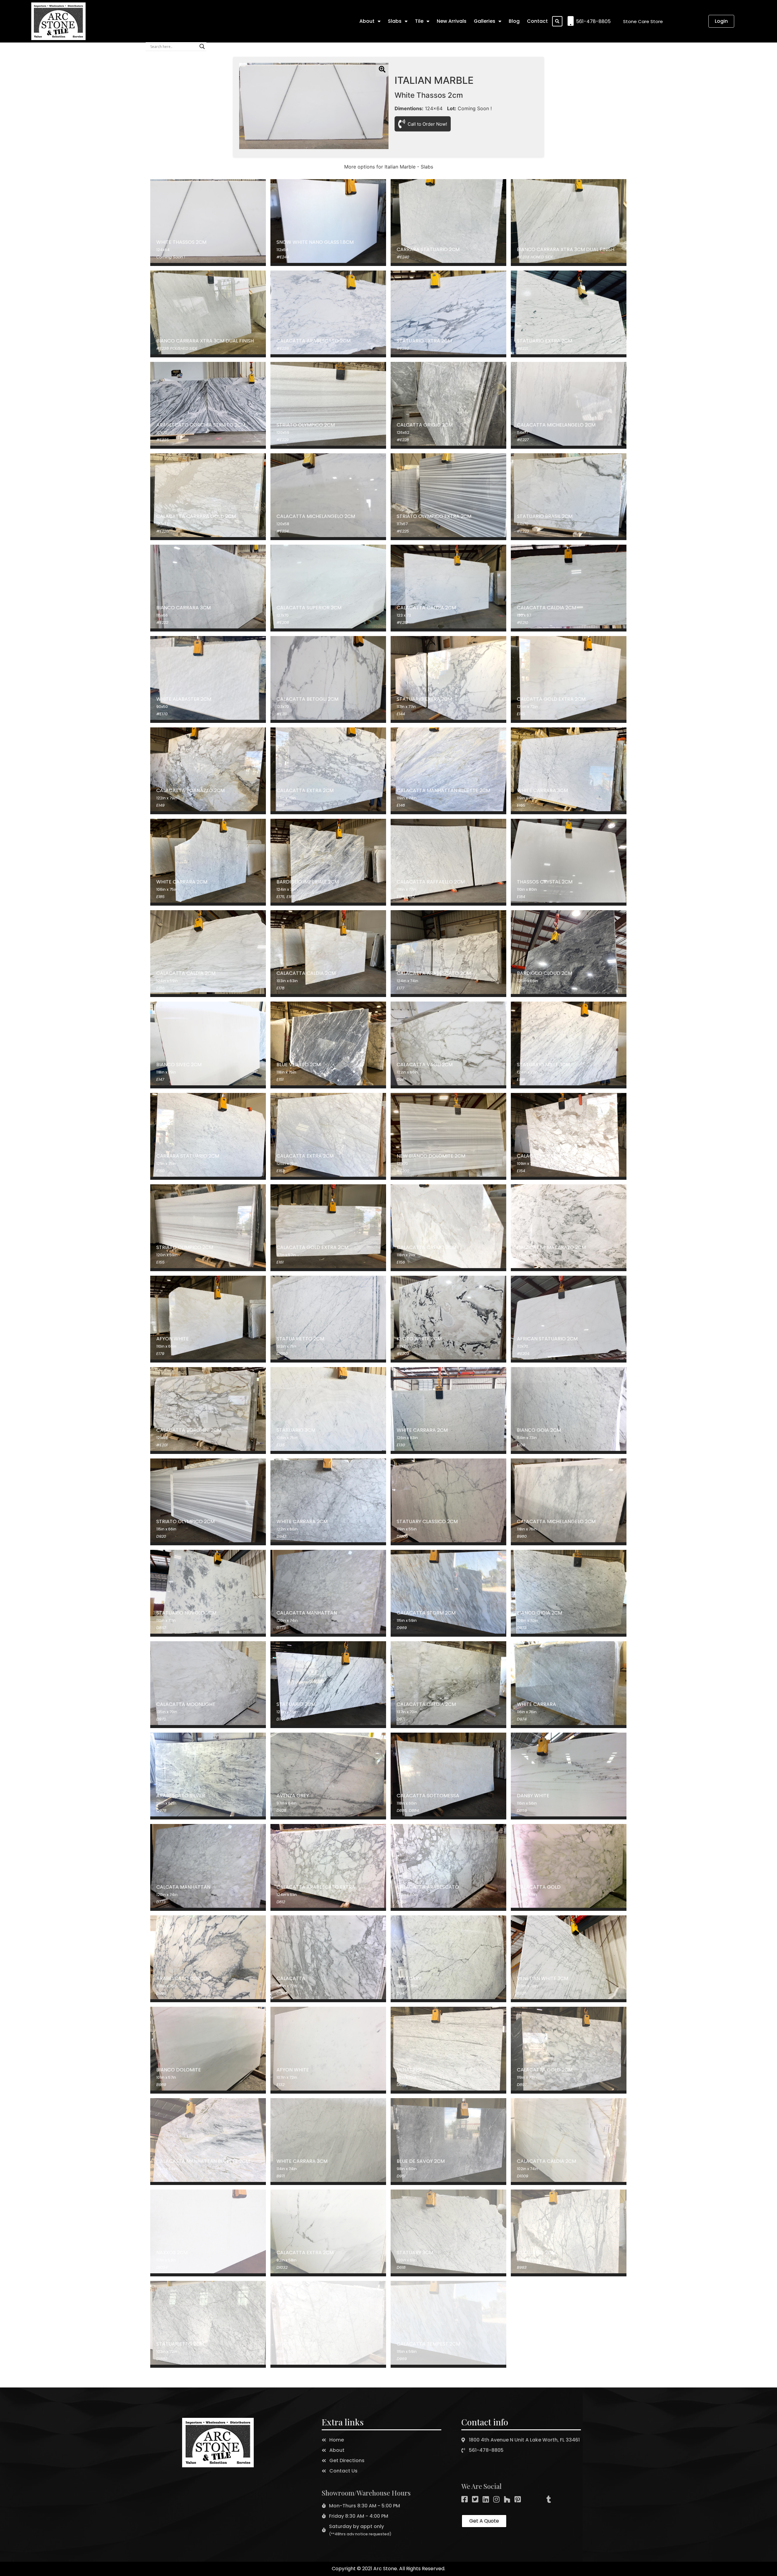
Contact (537, 21)
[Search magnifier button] (202, 46)
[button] (643, 21)
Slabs (395, 21)
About (367, 21)
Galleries (485, 21)
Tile (419, 21)
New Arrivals (452, 21)
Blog (514, 21)
